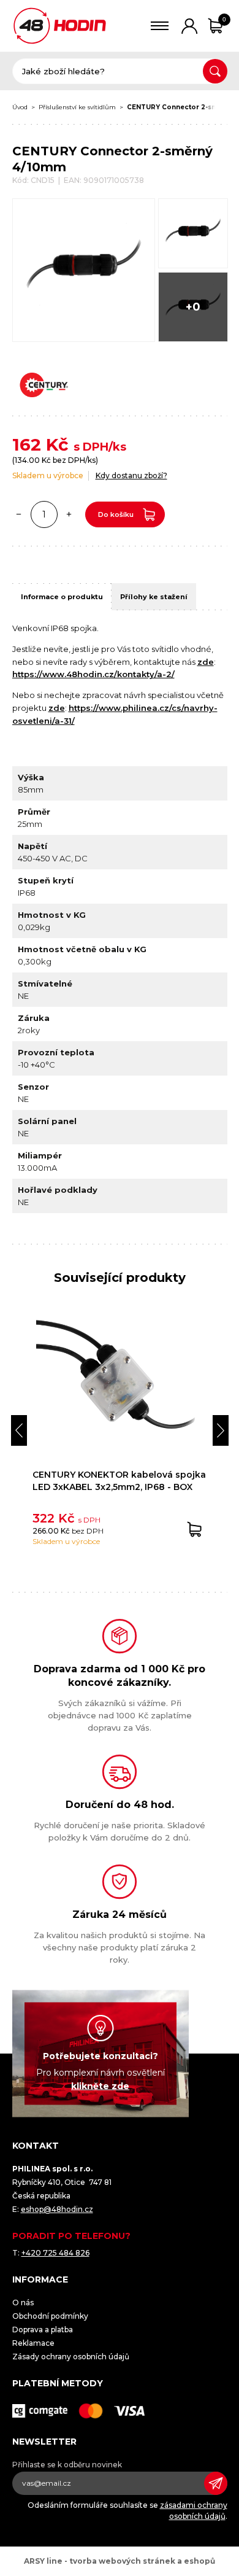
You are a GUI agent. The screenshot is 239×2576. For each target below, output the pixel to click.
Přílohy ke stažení (154, 597)
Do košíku (116, 514)
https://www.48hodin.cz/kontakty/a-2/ (93, 674)
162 (27, 444)
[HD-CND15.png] (193, 233)
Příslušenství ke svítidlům (77, 107)
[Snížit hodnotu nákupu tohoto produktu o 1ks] (19, 514)
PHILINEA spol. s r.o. (60, 26)
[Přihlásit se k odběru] (216, 2483)
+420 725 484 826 (55, 2253)
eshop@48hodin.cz (57, 2209)
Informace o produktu (62, 597)
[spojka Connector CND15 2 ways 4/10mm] (84, 270)
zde (206, 662)
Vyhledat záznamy (215, 71)
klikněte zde (100, 2086)
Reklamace (33, 2343)
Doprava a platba (43, 2330)
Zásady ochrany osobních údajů (71, 2357)
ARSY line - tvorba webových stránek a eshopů (120, 2561)
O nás (23, 2302)
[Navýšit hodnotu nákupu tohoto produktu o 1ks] (69, 514)
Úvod (20, 107)
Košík (224, 19)
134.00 (27, 460)
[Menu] (160, 26)
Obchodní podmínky (50, 2316)
